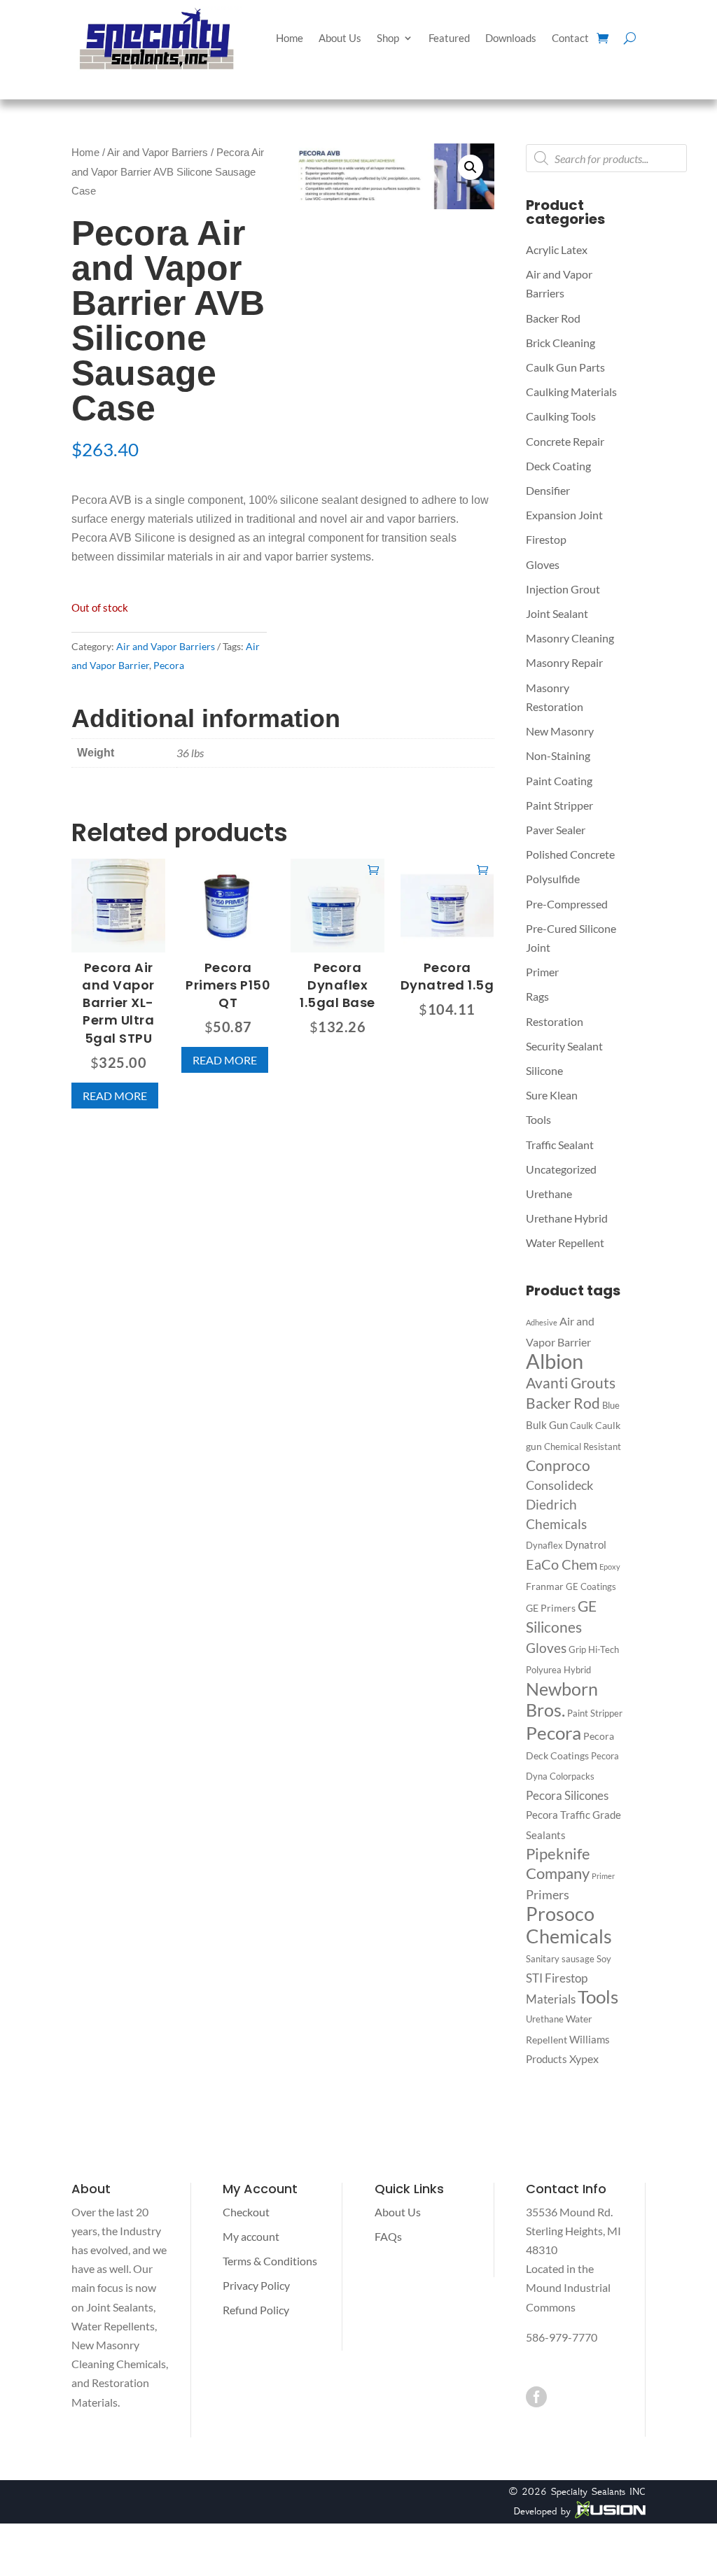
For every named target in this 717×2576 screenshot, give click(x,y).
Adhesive (542, 1322)
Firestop (546, 539)
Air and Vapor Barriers (158, 153)
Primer (542, 972)
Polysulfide (553, 879)
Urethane (549, 1194)
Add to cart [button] (373, 869)
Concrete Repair (565, 441)
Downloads (511, 38)
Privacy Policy (256, 2285)
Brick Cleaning (561, 343)
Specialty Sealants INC (598, 2491)
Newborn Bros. (562, 1699)
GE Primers (551, 1608)
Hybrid (577, 1670)
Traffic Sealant (560, 1145)
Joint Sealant (557, 613)
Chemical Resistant (583, 1447)
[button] (471, 167)
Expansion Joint (564, 515)
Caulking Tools (561, 416)
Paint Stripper (559, 805)
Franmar (545, 1586)
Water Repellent (565, 1243)
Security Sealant (564, 1046)
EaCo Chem (562, 1564)
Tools (538, 1119)
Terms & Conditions (270, 2261)
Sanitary (543, 1959)
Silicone (544, 1070)
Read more (115, 1096)
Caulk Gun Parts (565, 367)
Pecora (169, 665)
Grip (577, 1649)
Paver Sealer (556, 830)
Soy (604, 1959)
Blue (611, 1405)
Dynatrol (586, 1544)
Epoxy (610, 1567)
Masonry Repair (564, 662)
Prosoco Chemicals (569, 1924)
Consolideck (559, 1485)
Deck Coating (558, 466)
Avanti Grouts (571, 1383)
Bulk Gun (547, 1425)
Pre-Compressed (567, 904)
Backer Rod (553, 318)
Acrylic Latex (557, 249)
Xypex (584, 2058)
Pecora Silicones (567, 1795)
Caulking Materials (571, 392)
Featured (449, 38)
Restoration (555, 1021)
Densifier (548, 490)
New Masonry (560, 731)
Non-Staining (558, 755)
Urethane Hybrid (567, 1218)
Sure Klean (552, 1095)
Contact (570, 38)
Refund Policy (256, 2310)
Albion (555, 1361)
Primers (548, 1894)
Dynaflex (544, 1545)
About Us (340, 38)
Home (290, 38)
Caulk (582, 1426)
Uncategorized (561, 1169)
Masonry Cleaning (570, 638)
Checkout (246, 2212)
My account (251, 2236)
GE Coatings (591, 1586)
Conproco (558, 1465)
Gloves (543, 564)
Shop (388, 38)
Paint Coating (559, 781)
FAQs (388, 2236)
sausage (578, 1959)
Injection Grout (563, 589)
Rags (537, 996)
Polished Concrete (570, 854)
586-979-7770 (562, 2337)
